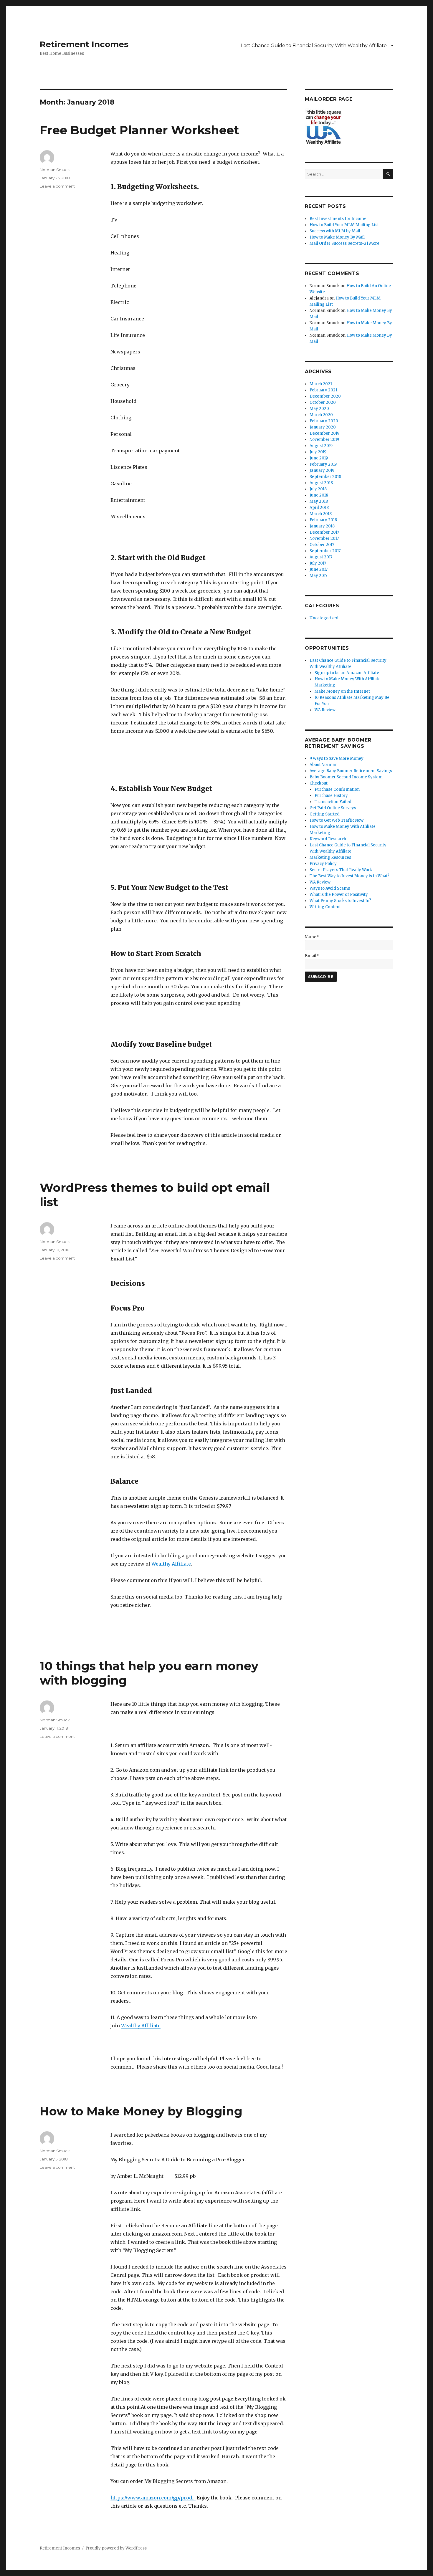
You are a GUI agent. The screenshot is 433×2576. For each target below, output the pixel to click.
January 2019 (322, 470)
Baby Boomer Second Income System (346, 777)
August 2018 (321, 483)
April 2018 (319, 508)
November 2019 (324, 440)
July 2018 (318, 489)
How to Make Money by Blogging (141, 2111)
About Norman (324, 765)
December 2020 (325, 396)
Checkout (319, 783)
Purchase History (331, 796)
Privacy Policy (323, 864)
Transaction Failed (333, 802)
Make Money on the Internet (342, 691)
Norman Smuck (55, 170)
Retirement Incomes (84, 44)
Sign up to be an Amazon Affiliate (347, 673)
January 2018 (322, 526)
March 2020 (321, 415)
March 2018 (321, 514)
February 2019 (323, 464)
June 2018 (319, 495)
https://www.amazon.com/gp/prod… (153, 2498)
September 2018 (325, 477)
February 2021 (323, 390)
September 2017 (325, 551)
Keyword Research (328, 839)
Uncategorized (324, 618)
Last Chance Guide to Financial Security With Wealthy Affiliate (314, 46)
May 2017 (318, 576)
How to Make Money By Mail (337, 237)
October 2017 (322, 545)
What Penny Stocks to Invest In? (340, 901)
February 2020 (324, 421)
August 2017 (321, 557)
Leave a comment (57, 186)
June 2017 (319, 569)
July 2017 (318, 563)
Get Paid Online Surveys (333, 808)
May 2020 (319, 409)
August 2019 (321, 446)
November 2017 (324, 538)
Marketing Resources (330, 857)
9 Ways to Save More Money (337, 758)
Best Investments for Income (338, 219)
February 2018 (323, 520)
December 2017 (324, 532)
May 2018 (319, 501)
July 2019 (318, 452)
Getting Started (325, 814)
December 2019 (324, 433)
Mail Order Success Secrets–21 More (344, 243)
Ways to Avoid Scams (330, 888)
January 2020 (323, 427)
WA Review (325, 710)
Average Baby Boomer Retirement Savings (351, 771)
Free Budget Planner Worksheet (139, 130)
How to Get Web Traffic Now (337, 820)
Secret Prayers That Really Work (341, 870)
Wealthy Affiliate (171, 1564)
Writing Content (325, 907)
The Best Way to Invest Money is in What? (349, 876)
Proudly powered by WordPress (116, 2548)
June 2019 (319, 458)
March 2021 (321, 384)
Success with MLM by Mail (335, 231)
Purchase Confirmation (337, 789)
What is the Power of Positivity (339, 895)
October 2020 (323, 402)
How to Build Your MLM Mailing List (344, 225)
